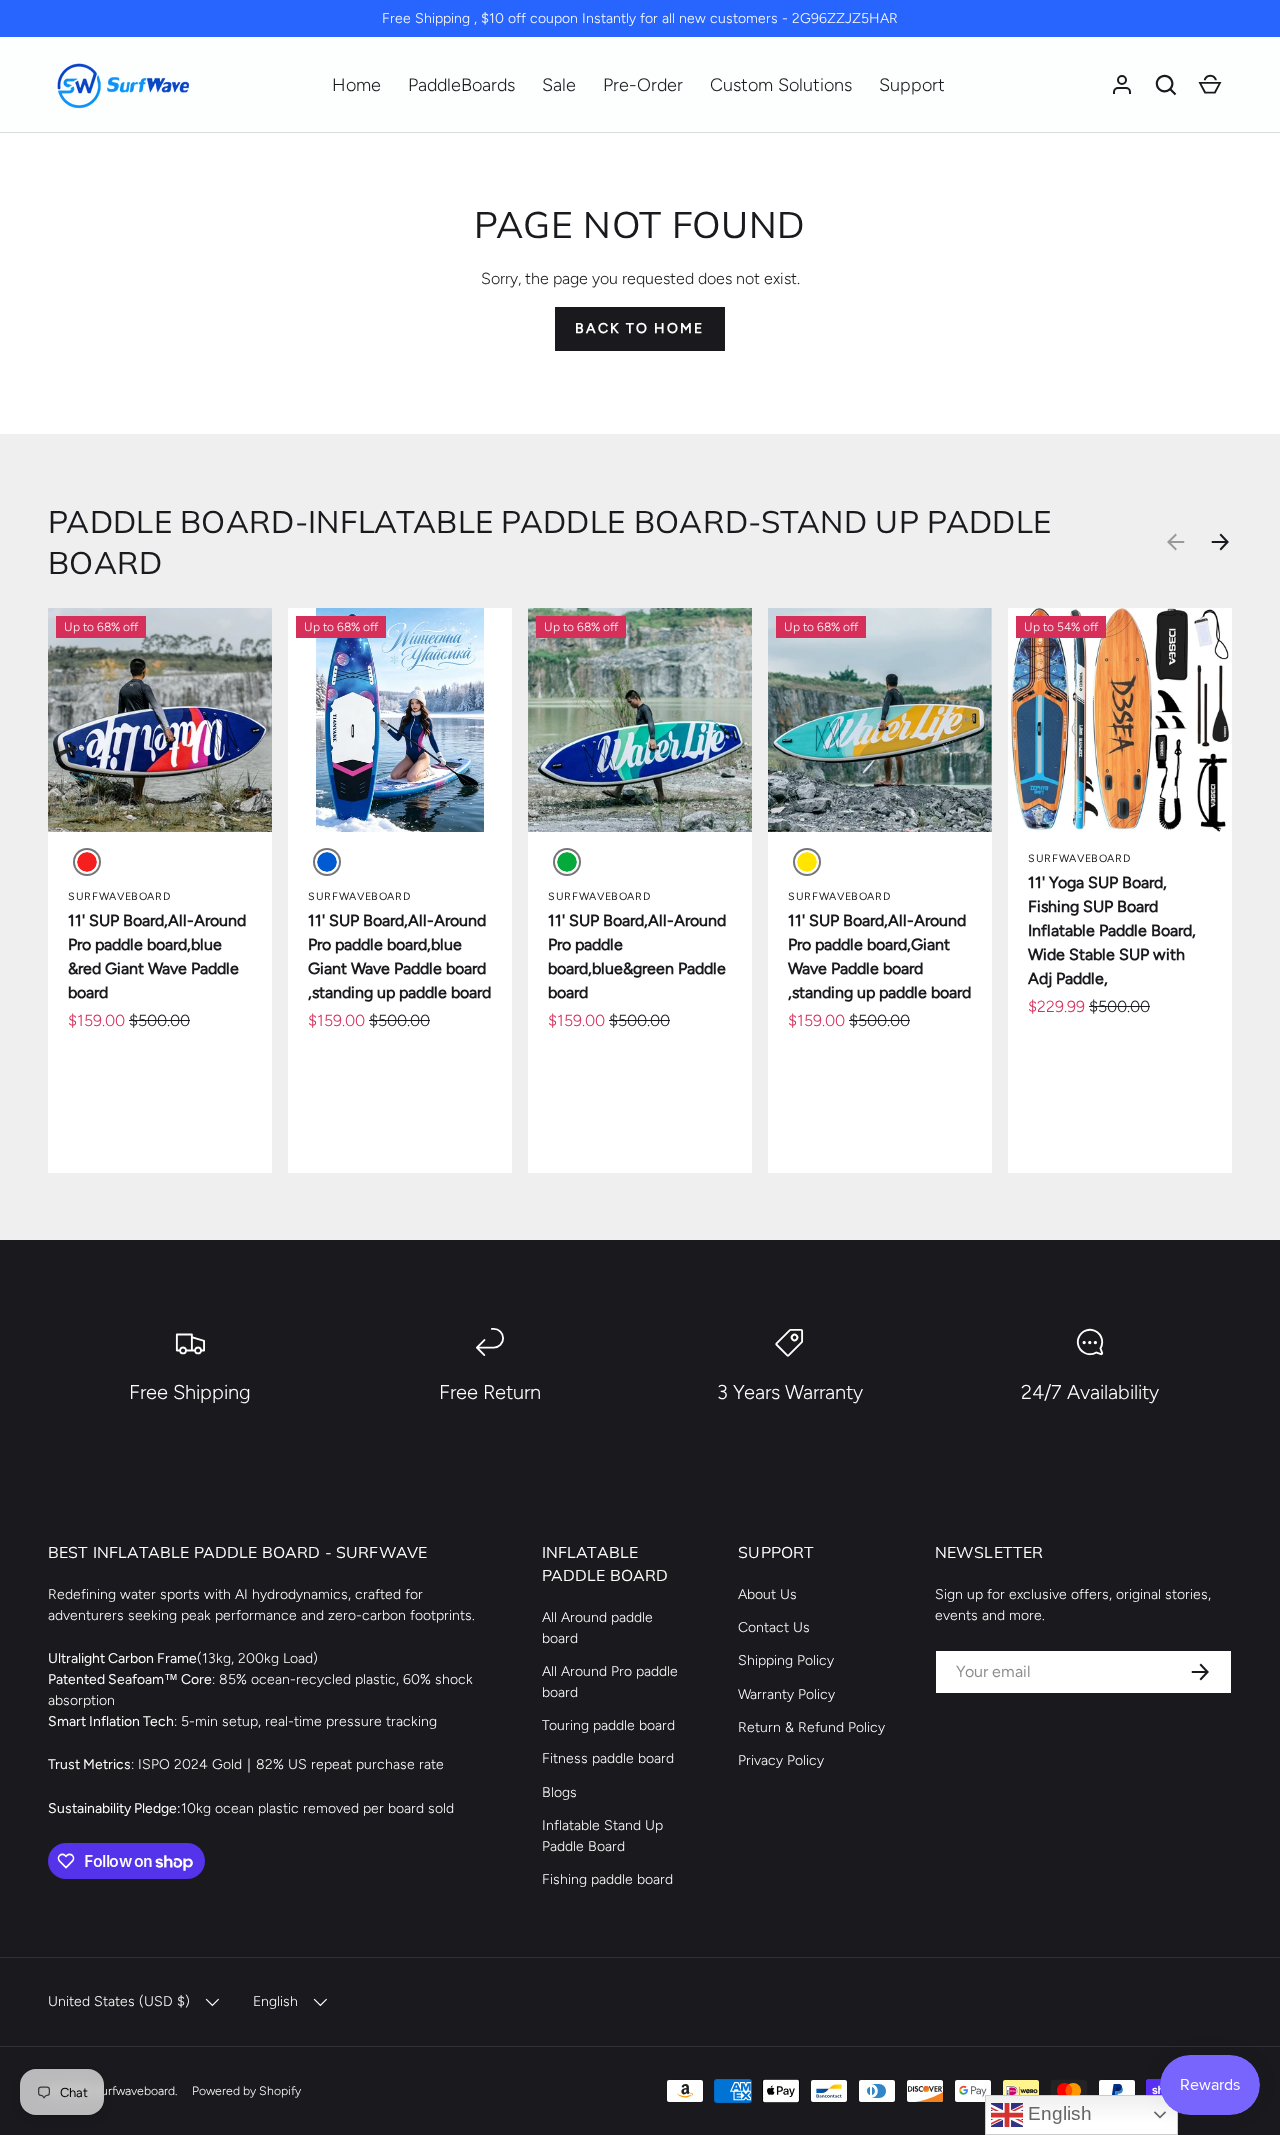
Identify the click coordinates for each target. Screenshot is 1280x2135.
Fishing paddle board (607, 1879)
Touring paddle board (608, 1725)
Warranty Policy (786, 1694)
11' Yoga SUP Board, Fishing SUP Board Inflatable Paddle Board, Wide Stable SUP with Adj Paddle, (1112, 930)
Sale (559, 85)
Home (356, 85)
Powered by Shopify (246, 2090)
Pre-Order (643, 85)
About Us (767, 1594)
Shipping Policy (786, 1660)
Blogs (559, 1792)
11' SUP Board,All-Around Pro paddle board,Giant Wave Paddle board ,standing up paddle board (879, 956)
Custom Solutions (781, 85)
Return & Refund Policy (811, 1727)
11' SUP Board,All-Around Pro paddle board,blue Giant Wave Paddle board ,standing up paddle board (399, 956)
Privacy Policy (781, 1760)
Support (912, 85)
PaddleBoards (461, 85)
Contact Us (774, 1627)
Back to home (639, 328)
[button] (1166, 85)
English (1057, 2113)
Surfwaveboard (134, 2090)
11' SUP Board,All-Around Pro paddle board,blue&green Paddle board (637, 956)
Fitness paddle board (608, 1758)
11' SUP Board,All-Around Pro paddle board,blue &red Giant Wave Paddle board (157, 956)
